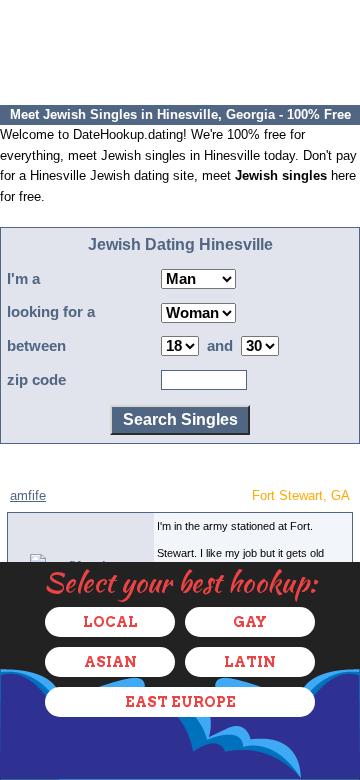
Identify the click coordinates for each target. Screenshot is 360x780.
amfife (28, 495)
